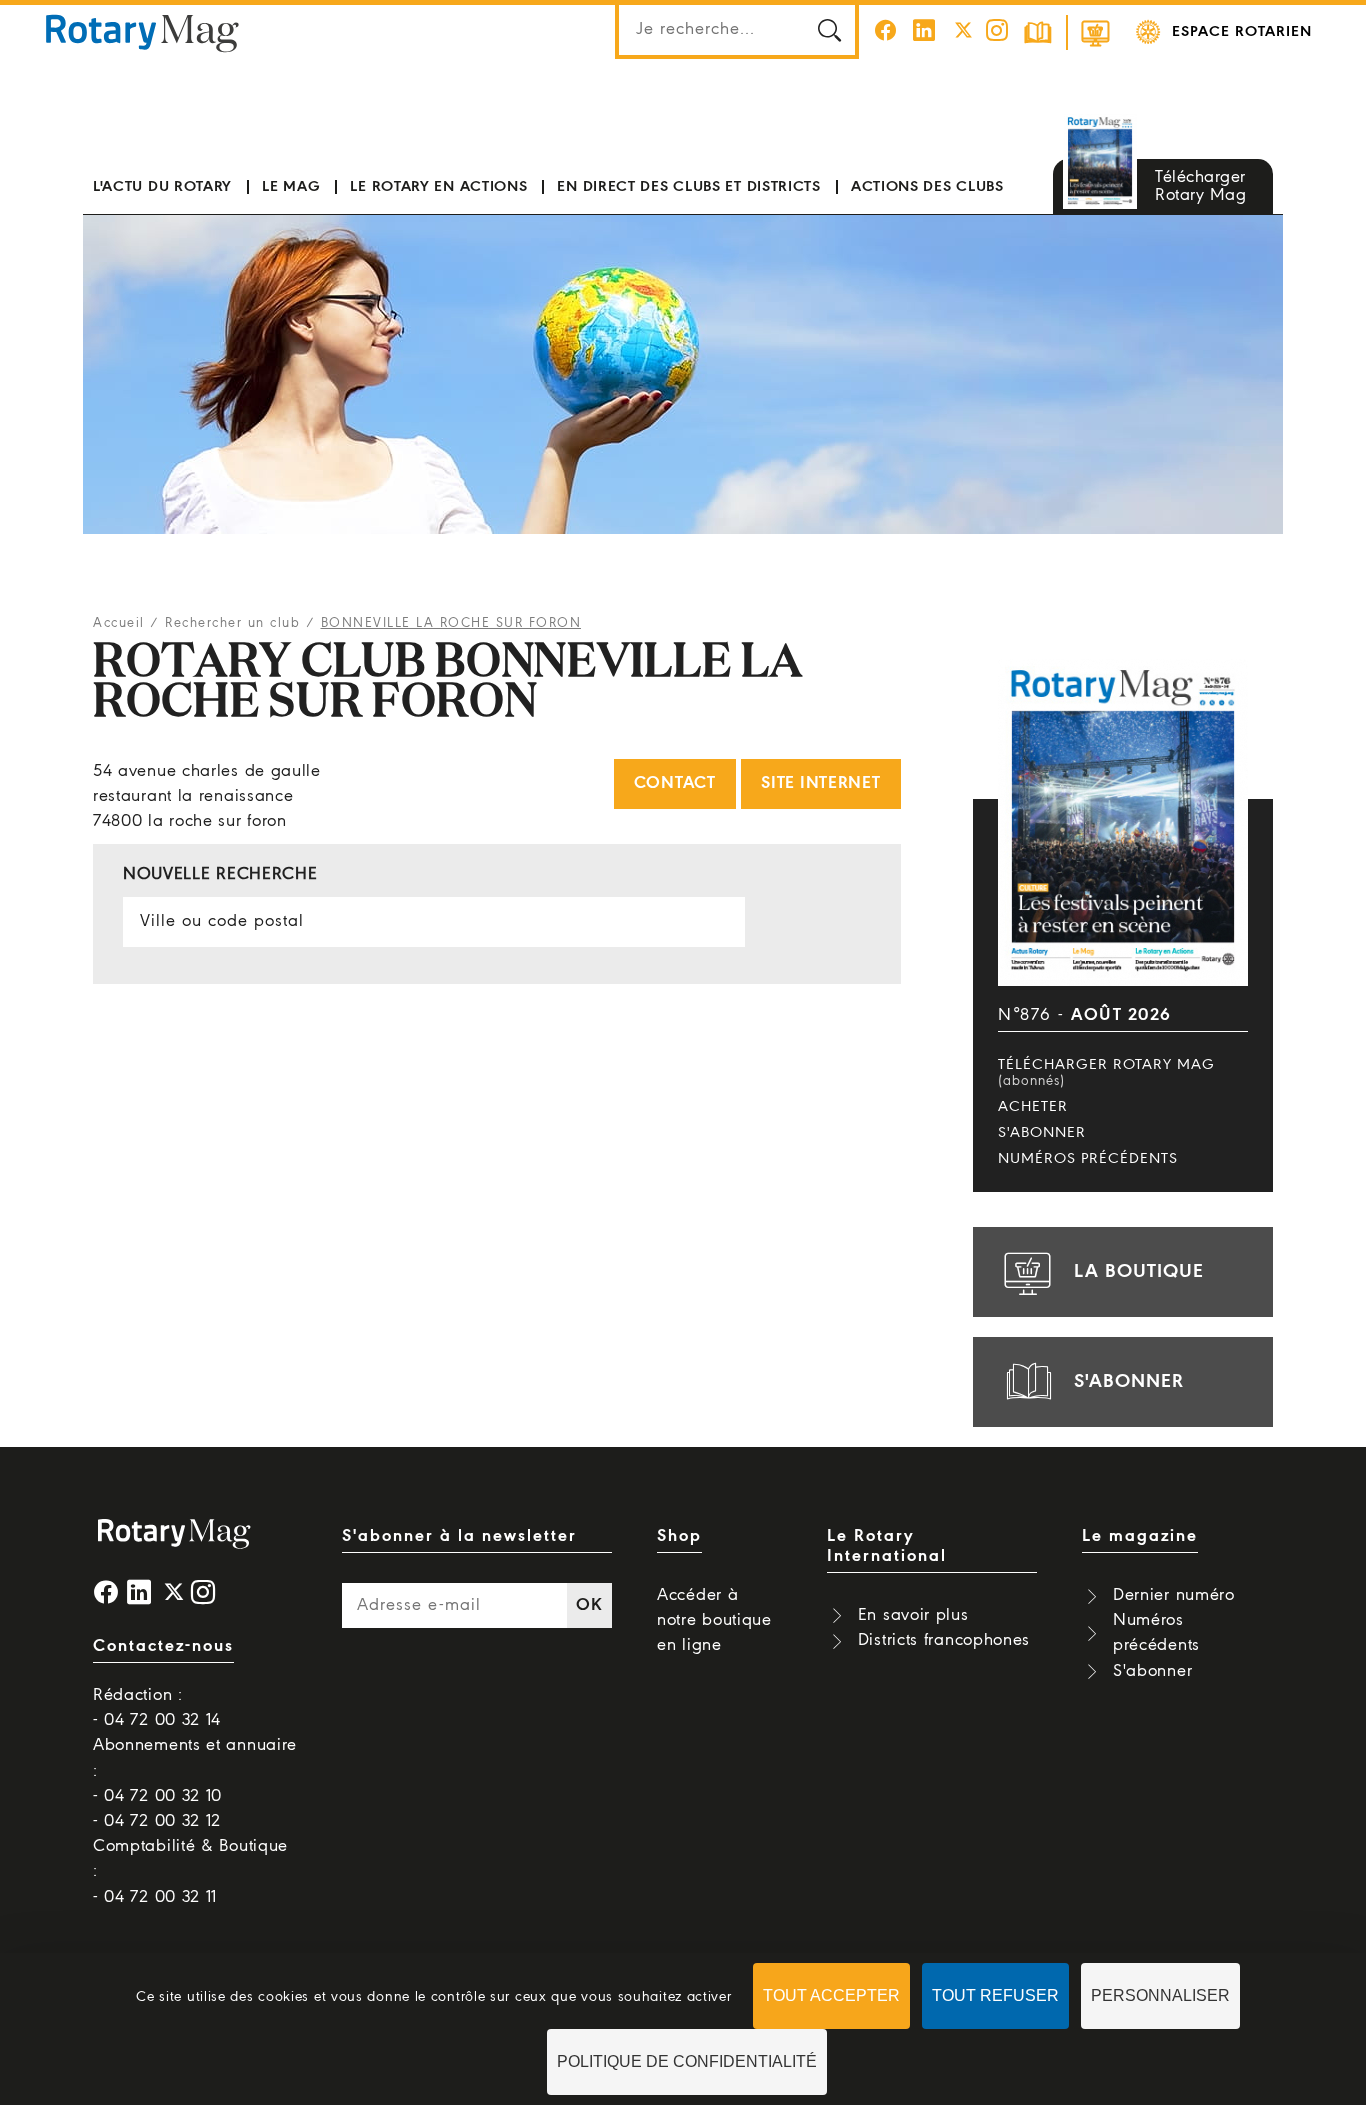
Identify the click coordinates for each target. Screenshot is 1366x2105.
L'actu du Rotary (162, 187)
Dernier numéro (1174, 1595)
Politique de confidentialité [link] (687, 2061)
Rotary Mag (142, 32)
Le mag (291, 187)
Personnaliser (1160, 1995)
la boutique (1139, 1272)
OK (589, 1605)
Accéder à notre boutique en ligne (714, 1620)
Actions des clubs (927, 187)
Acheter (1033, 1107)
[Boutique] (1095, 32)
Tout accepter (831, 1995)
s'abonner (1129, 1382)
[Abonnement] (1038, 32)
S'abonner (1042, 1133)
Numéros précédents (1088, 1159)
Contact (675, 783)
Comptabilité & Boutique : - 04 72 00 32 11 (190, 1871)
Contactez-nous (163, 1646)
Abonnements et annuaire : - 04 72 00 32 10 (195, 1770)
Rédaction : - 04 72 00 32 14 (157, 1708)
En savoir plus (913, 1615)
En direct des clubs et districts (688, 187)
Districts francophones (944, 1640)
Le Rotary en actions (438, 187)
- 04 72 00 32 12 (157, 1821)
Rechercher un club (232, 623)
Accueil (119, 623)
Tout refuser (995, 1995)
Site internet (820, 783)
